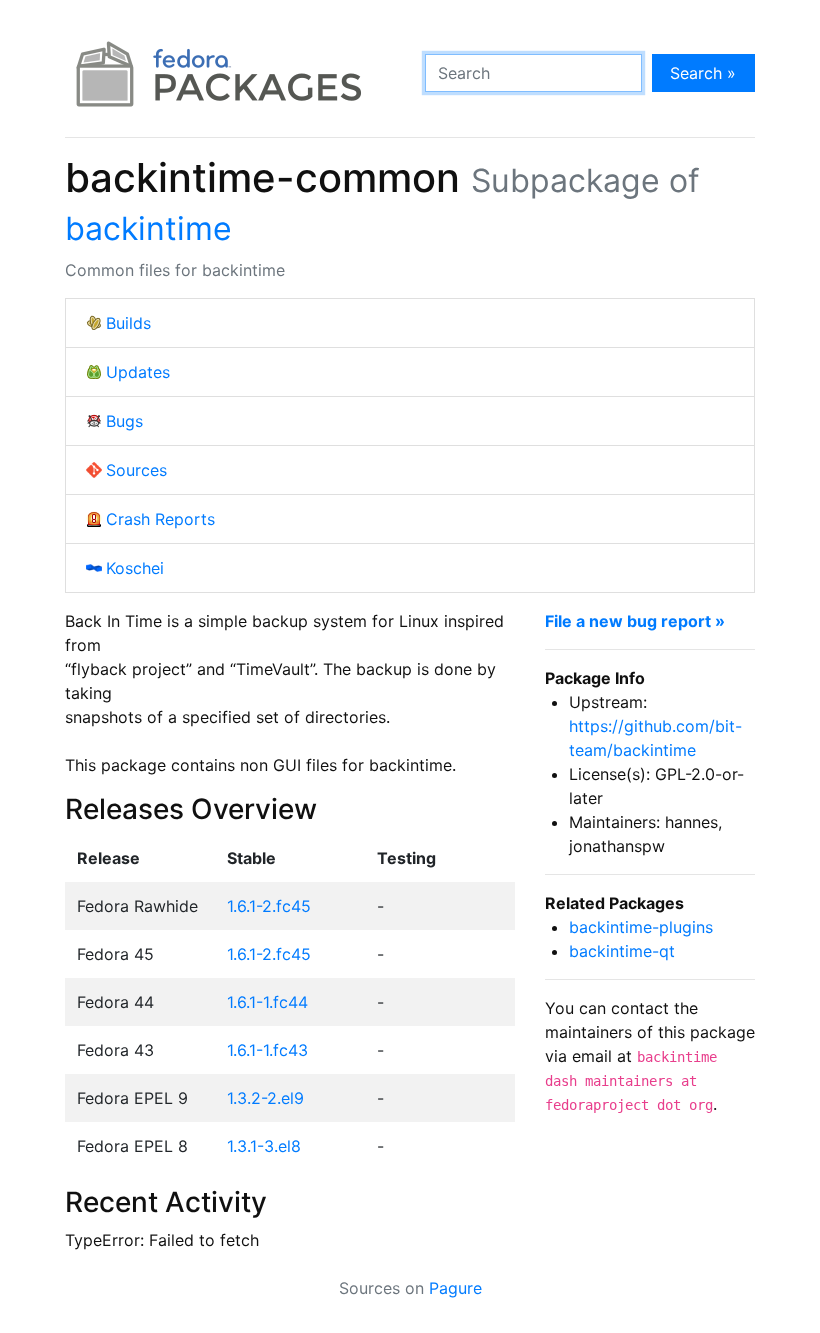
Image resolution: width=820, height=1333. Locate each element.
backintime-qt (622, 951)
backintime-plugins (641, 927)
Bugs (124, 421)
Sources (136, 470)
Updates (138, 372)
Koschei (135, 568)
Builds (128, 323)
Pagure (455, 1288)
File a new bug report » (635, 621)
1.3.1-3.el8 (264, 1146)
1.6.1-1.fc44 (267, 1002)
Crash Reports (160, 519)
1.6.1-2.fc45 (269, 906)
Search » (703, 73)
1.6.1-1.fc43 (267, 1050)
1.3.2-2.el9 (265, 1098)
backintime (148, 228)
